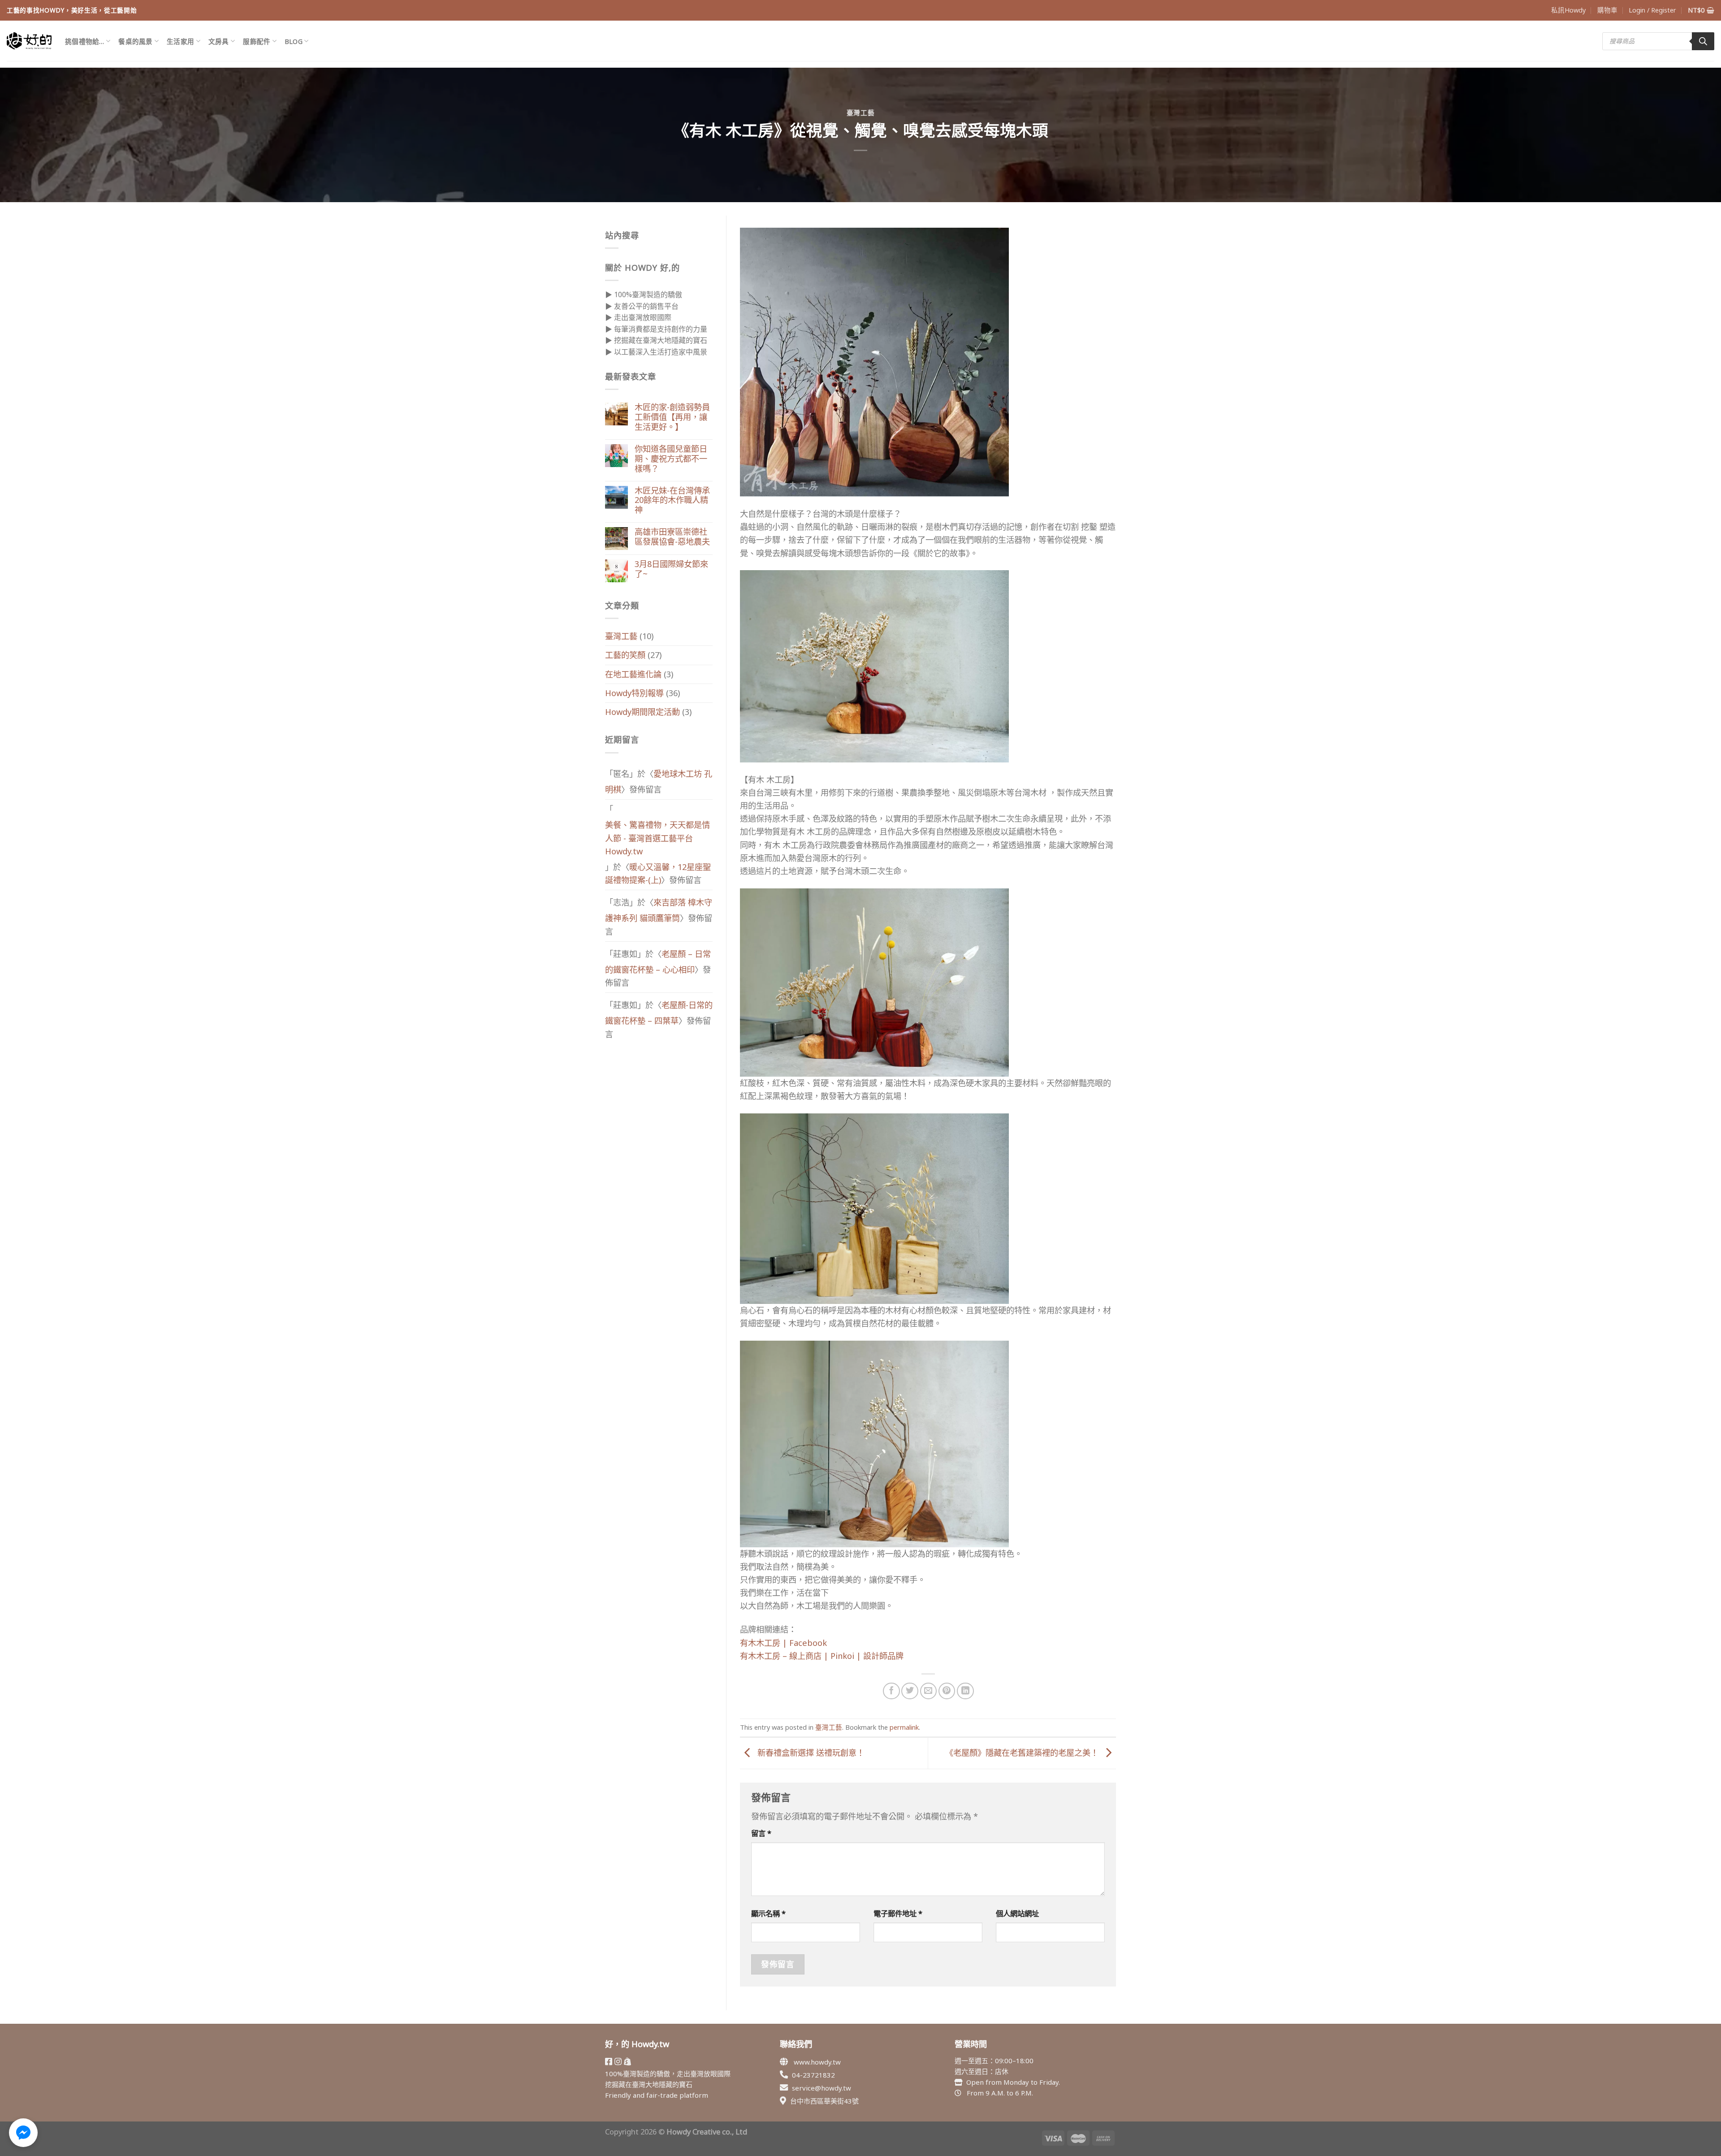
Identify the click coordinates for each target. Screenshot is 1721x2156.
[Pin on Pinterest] (947, 1691)
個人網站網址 (1017, 1913)
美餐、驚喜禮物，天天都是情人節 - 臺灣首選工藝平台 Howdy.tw (657, 838)
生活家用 (180, 41)
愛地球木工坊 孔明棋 (659, 781)
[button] (23, 2133)
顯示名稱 (768, 1913)
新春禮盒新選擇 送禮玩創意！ (810, 1753)
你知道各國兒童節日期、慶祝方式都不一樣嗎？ (671, 459)
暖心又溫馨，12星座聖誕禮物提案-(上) (658, 873)
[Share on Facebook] (891, 1691)
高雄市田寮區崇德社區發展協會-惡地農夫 (672, 537)
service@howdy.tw (822, 2088)
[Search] (1703, 41)
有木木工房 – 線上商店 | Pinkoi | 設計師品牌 (822, 1656)
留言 (761, 1833)
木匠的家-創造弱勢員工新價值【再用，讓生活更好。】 (672, 417)
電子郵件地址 (898, 1913)
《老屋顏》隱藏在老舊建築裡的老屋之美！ (1023, 1753)
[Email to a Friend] (929, 1691)
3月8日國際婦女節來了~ (671, 569)
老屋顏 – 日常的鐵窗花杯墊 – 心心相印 (658, 962)
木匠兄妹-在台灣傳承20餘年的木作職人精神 (672, 501)
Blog (294, 41)
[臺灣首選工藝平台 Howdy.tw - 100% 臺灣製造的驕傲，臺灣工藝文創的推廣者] (29, 41)
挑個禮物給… (85, 41)
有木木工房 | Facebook (783, 1643)
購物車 (1607, 10)
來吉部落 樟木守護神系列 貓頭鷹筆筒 (659, 910)
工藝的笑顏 (625, 655)
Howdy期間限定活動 (642, 712)
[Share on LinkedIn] (965, 1691)
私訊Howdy (1568, 10)
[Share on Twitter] (910, 1691)
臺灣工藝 (861, 113)
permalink (904, 1727)
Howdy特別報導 (634, 693)
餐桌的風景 (135, 41)
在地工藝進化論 (633, 674)
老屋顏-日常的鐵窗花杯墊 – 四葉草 (659, 1013)
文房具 (219, 41)
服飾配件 (257, 41)
